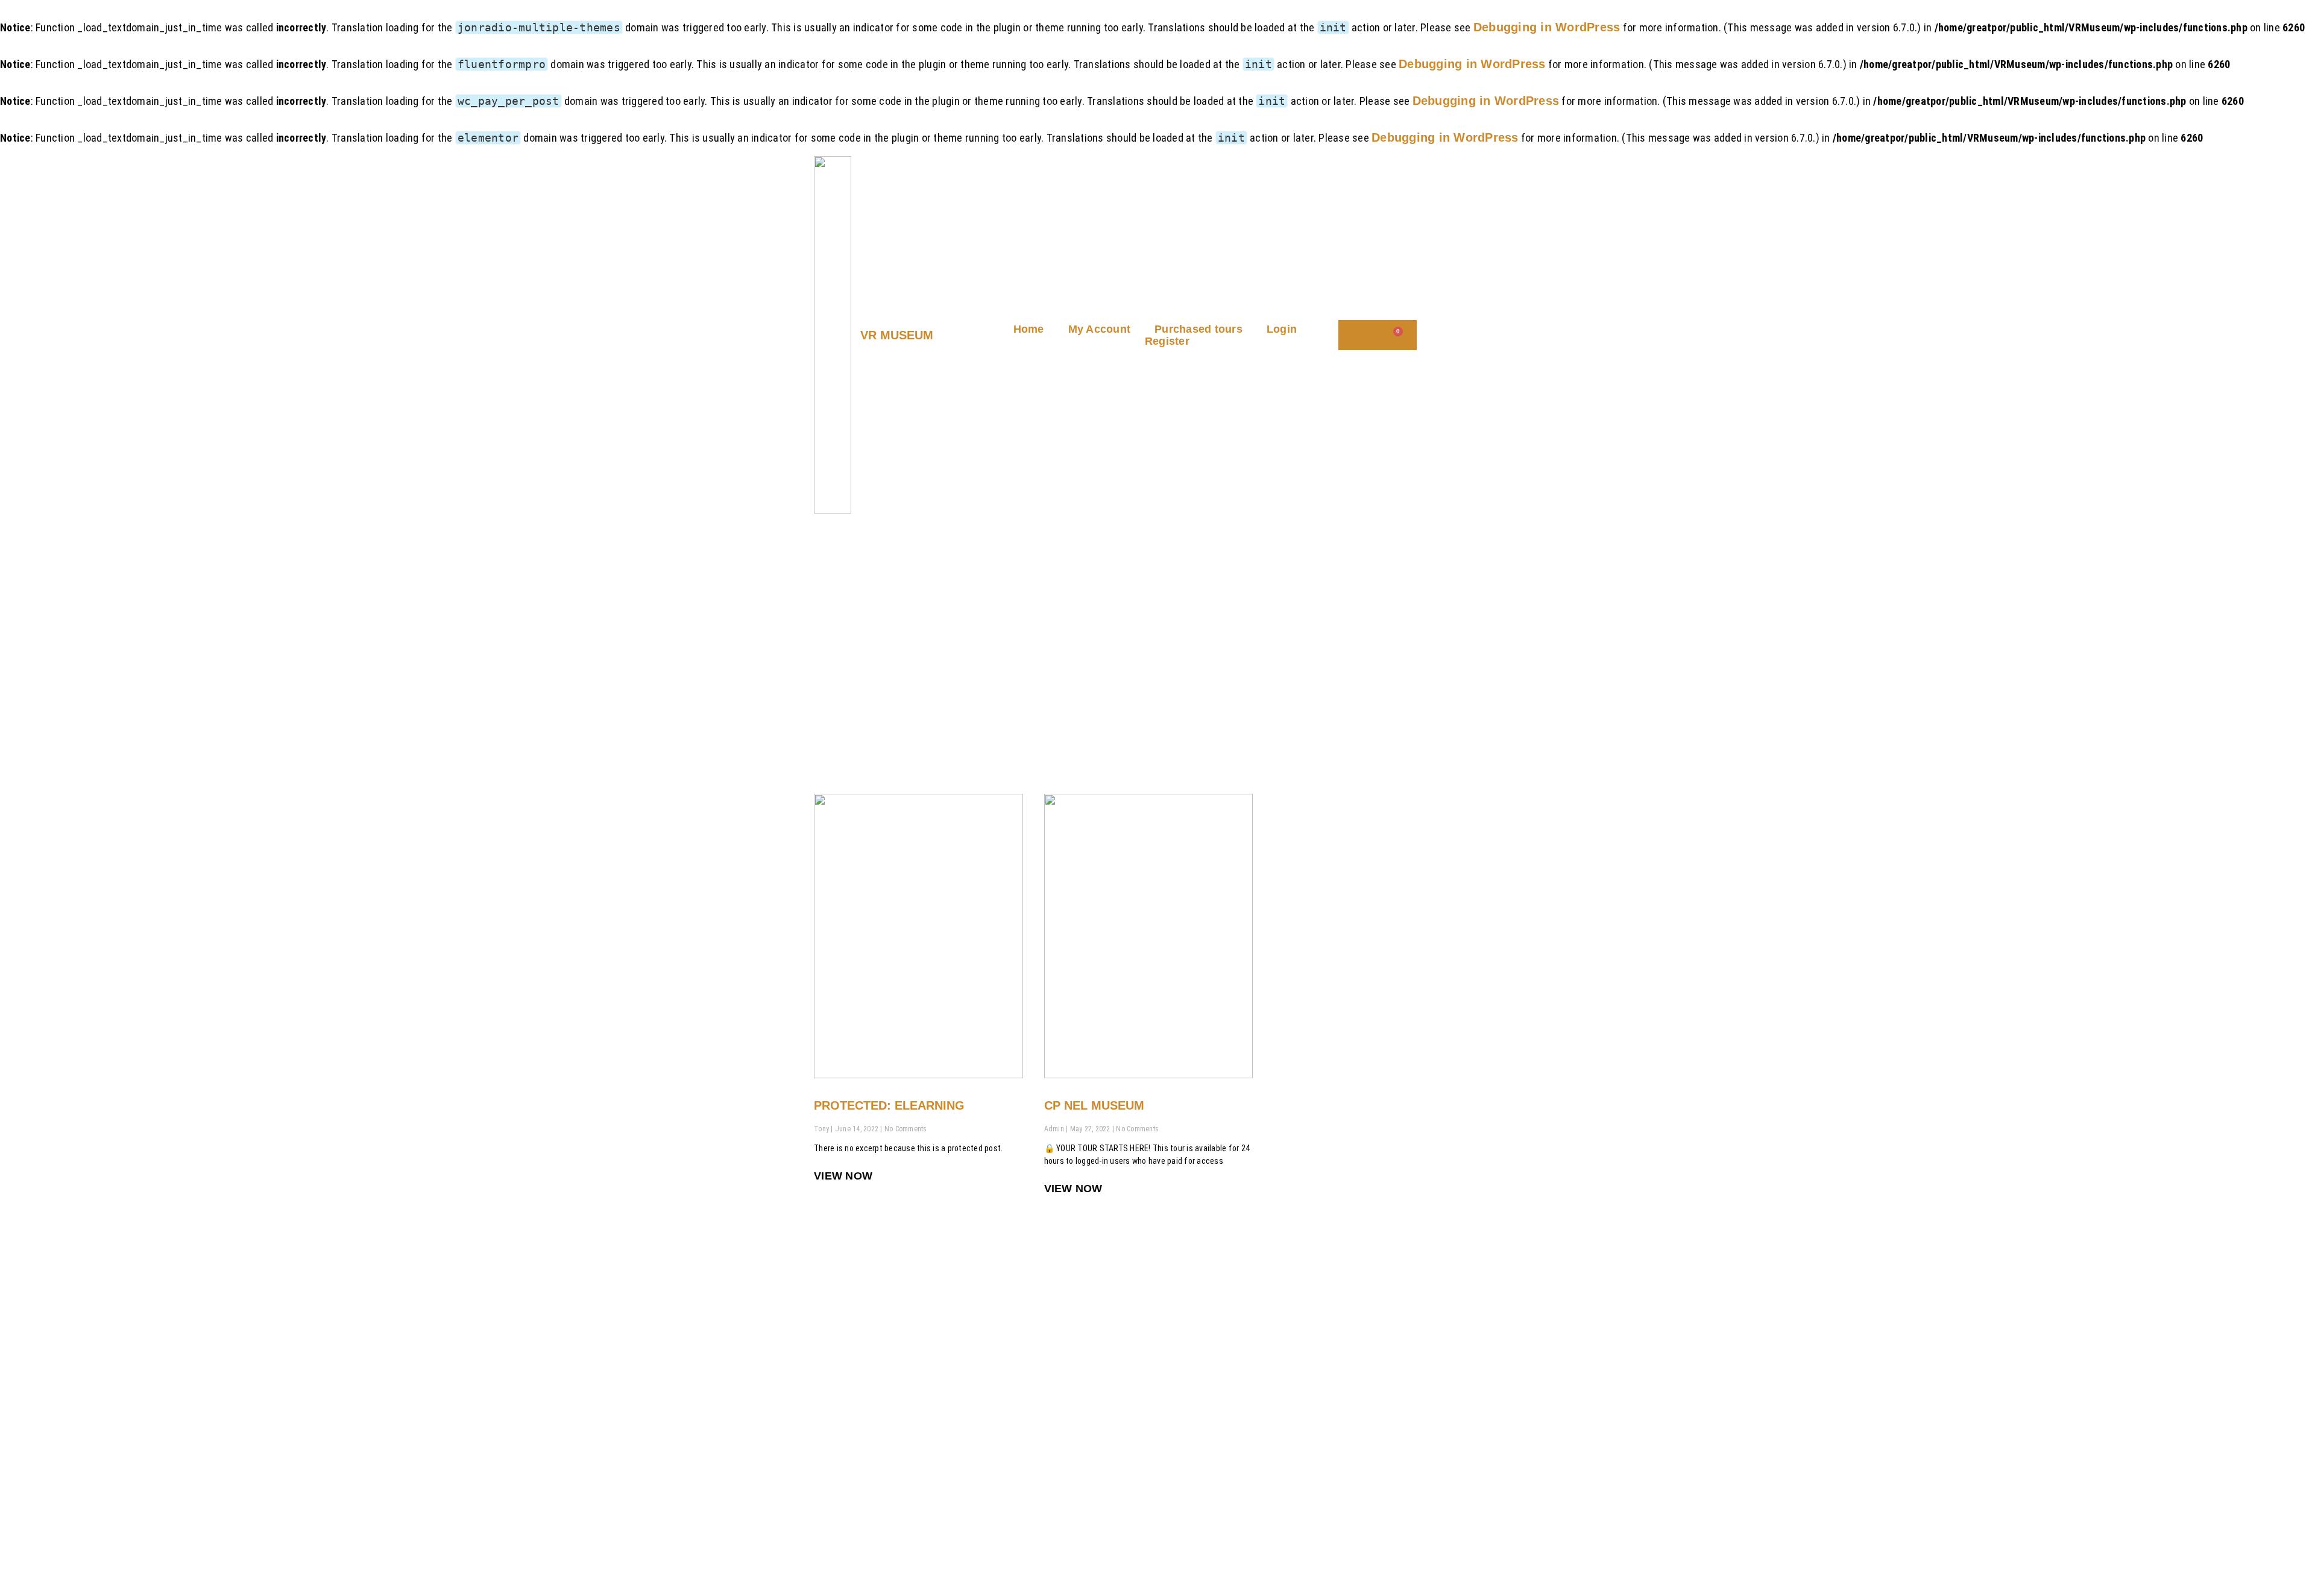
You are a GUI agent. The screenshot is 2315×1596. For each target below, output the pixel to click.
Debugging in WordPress (1547, 27)
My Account (1100, 329)
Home (1029, 329)
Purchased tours (1198, 329)
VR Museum (897, 335)
